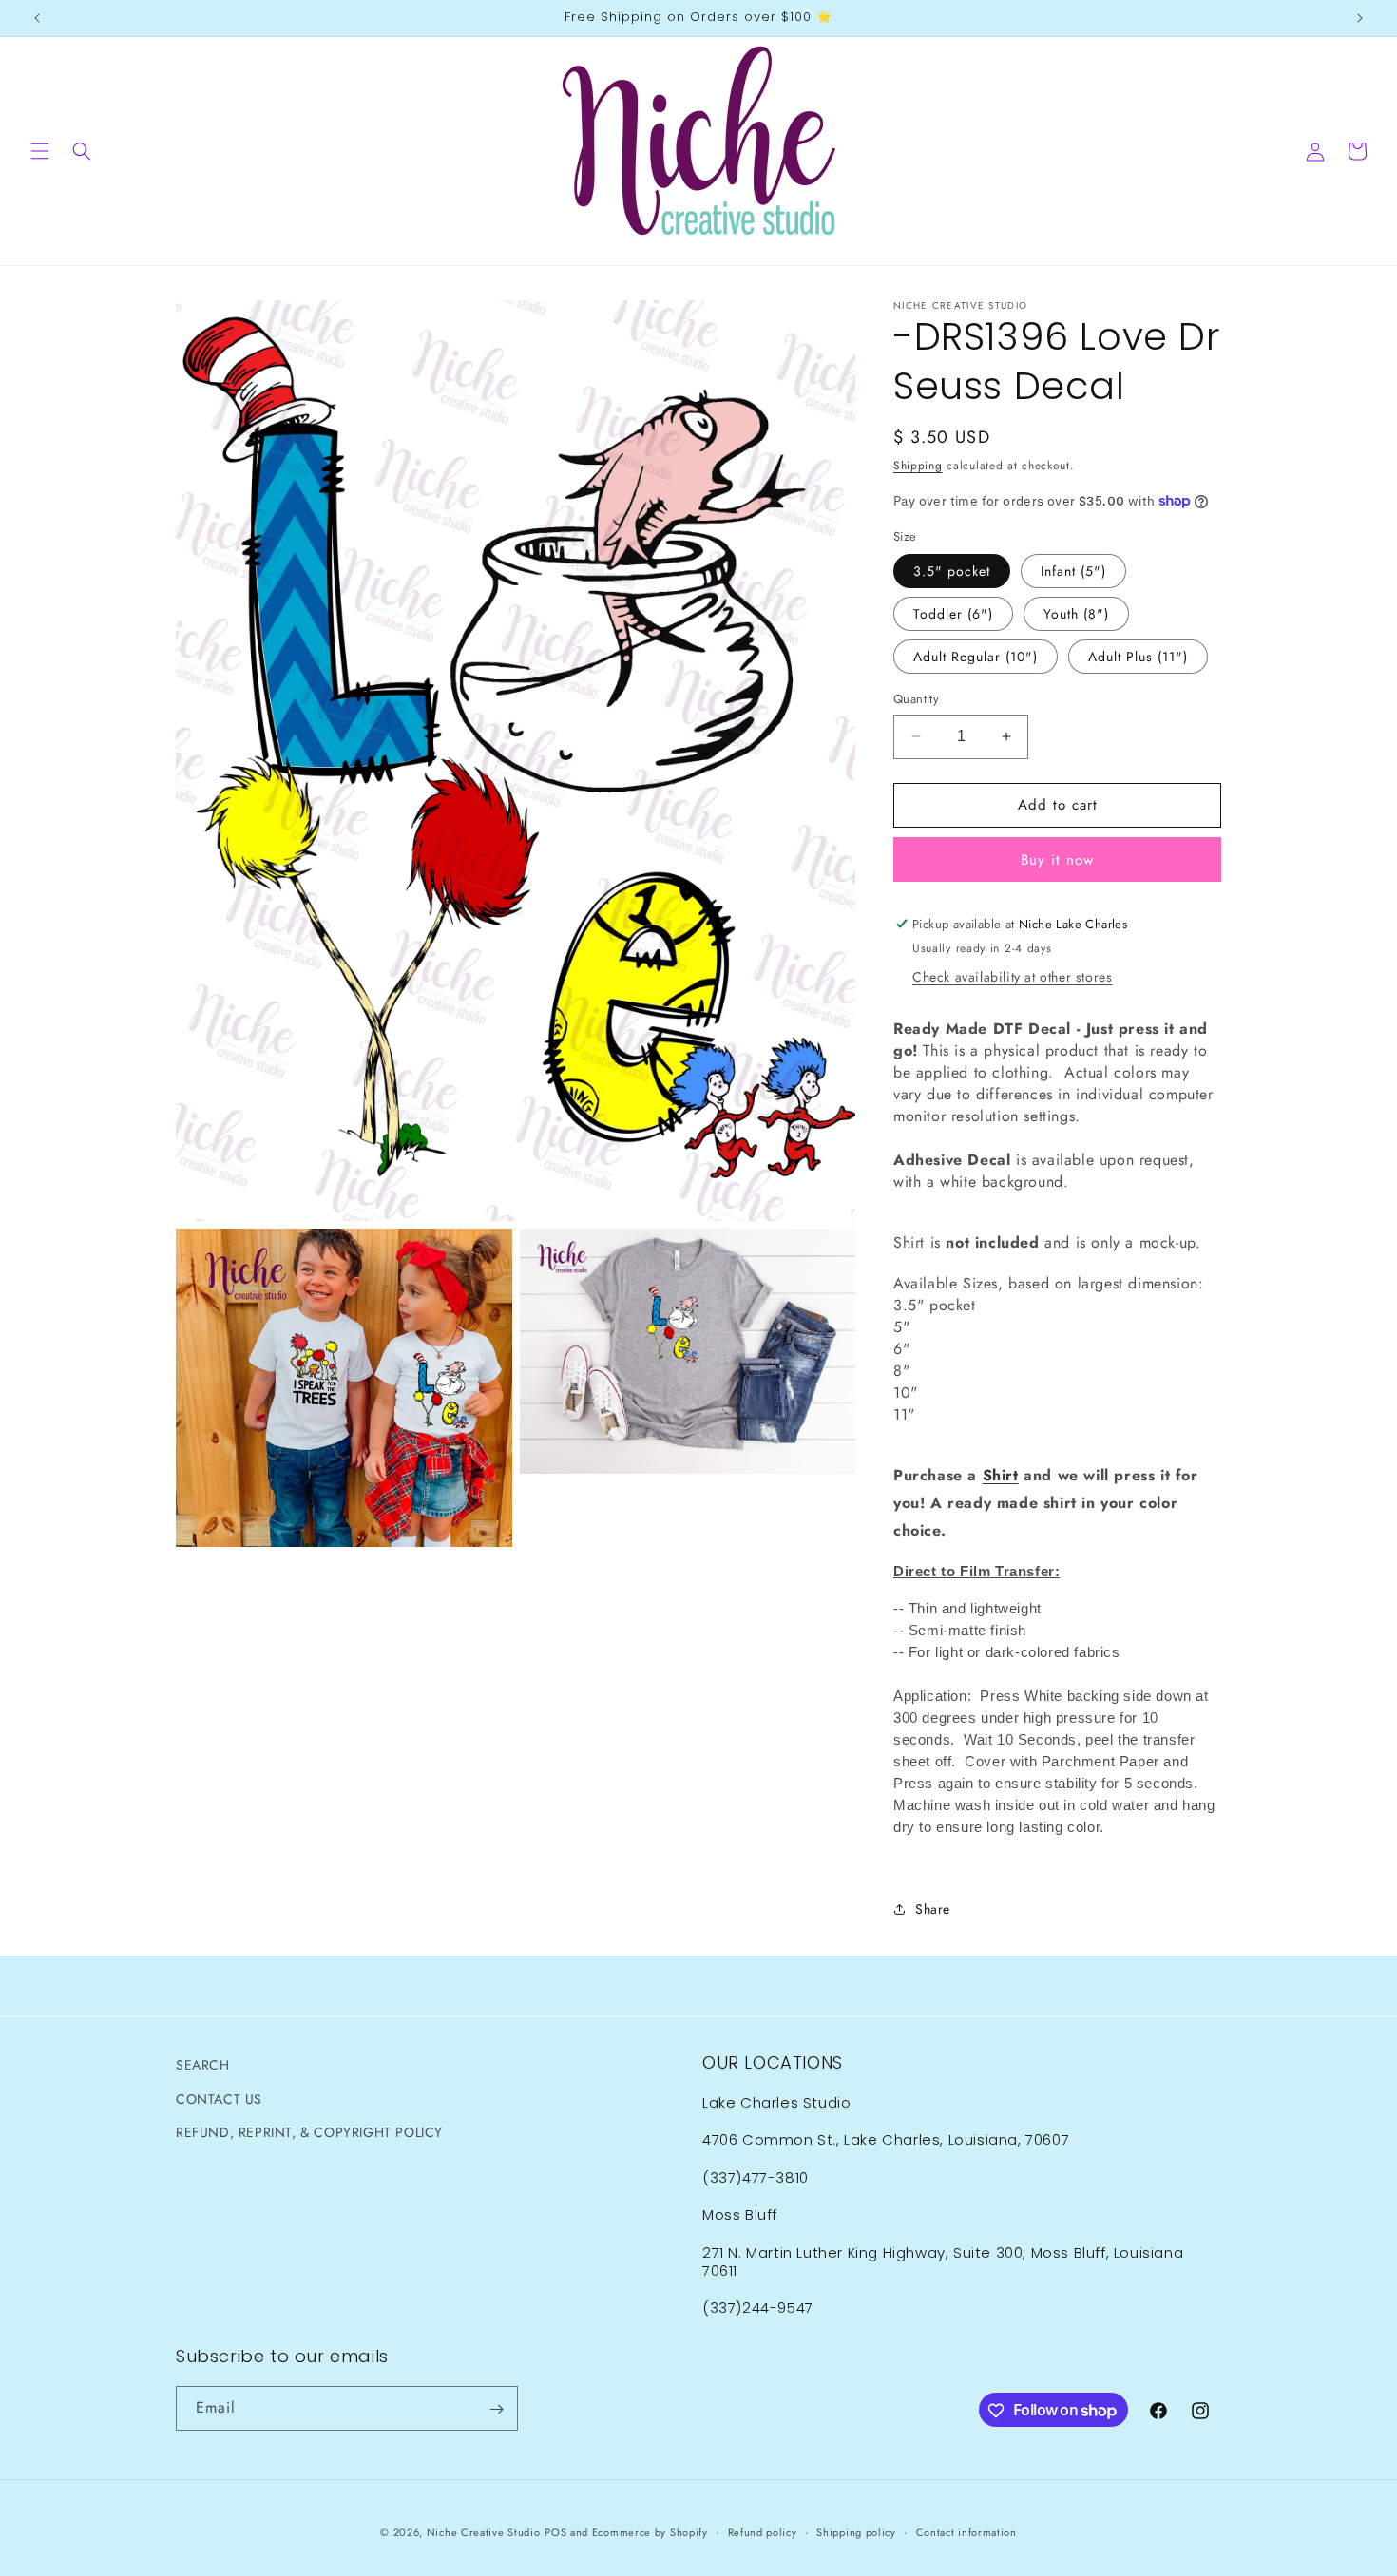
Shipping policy (856, 2531)
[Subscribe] (496, 2409)
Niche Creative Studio (484, 2532)
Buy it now (1057, 860)
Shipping (918, 466)
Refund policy (763, 2531)
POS (555, 2532)
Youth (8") (1076, 614)
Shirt (1001, 1475)
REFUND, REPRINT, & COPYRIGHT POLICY (309, 2131)
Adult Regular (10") (976, 657)
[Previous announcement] (37, 18)
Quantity (916, 699)
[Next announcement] (1360, 18)
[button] (40, 151)
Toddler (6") (953, 614)
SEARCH (203, 2065)
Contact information (966, 2531)
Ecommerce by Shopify (650, 2532)
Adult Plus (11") (1138, 657)
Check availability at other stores (1012, 977)
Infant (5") (1073, 571)
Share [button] (933, 1909)
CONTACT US (219, 2098)
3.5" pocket (952, 571)
